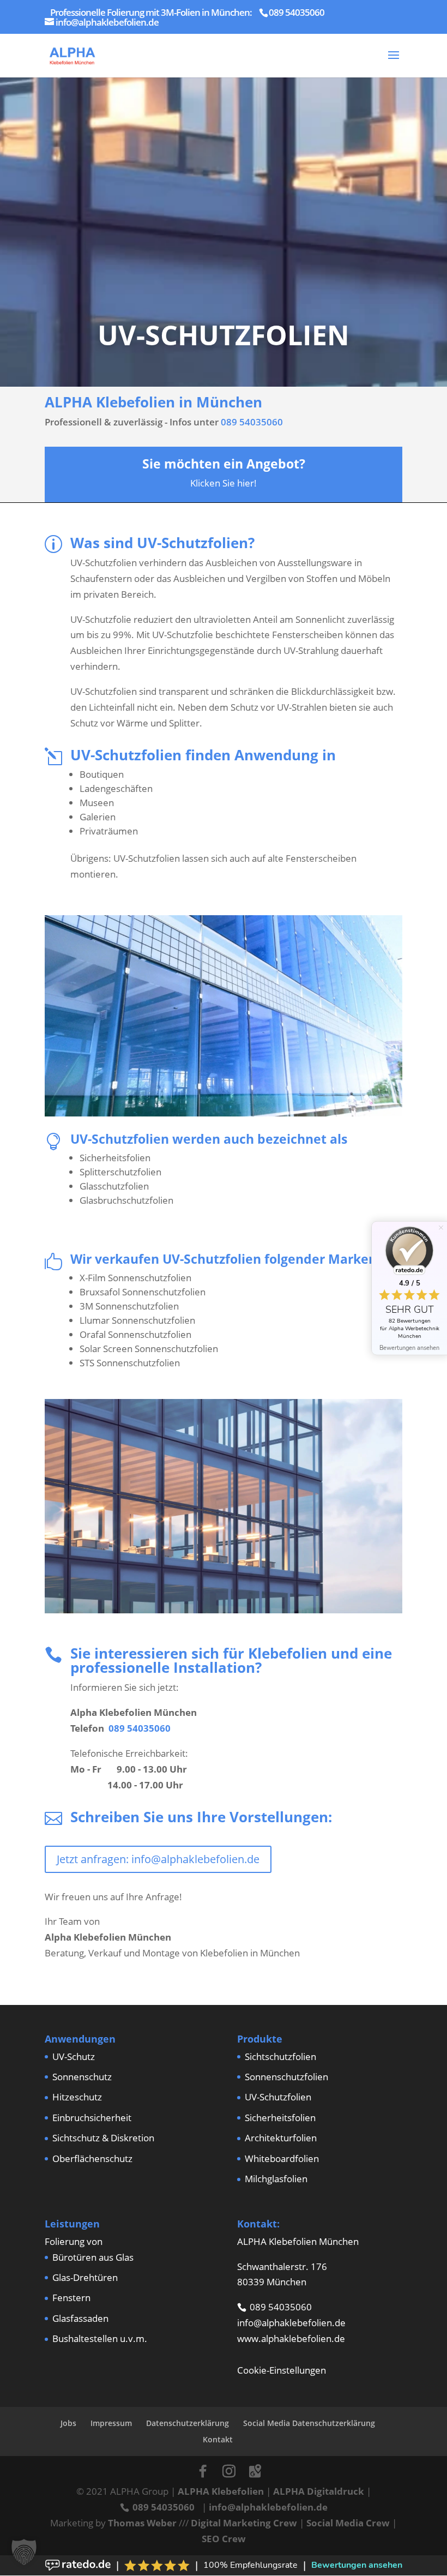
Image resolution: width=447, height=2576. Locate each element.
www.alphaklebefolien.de (291, 2338)
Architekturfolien (281, 2138)
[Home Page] (72, 54)
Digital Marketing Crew (244, 2523)
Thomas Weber (142, 2523)
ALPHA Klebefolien (221, 2491)
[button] (24, 2552)
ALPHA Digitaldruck (319, 2491)
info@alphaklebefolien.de (291, 2323)
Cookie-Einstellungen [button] (282, 2370)
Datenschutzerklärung (188, 2423)
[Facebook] (203, 2471)
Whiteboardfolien (282, 2158)
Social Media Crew (348, 2523)
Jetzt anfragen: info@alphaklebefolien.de (158, 1859)
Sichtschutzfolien (280, 2056)
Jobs (68, 2423)
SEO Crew (224, 2539)
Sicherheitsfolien (280, 2118)
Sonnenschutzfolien (286, 2077)
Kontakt (218, 2439)
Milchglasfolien (276, 2179)
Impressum (111, 2423)
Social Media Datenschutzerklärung (309, 2423)
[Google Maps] (255, 2471)
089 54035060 (252, 422)
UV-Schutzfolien (278, 2097)
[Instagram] (229, 2471)
